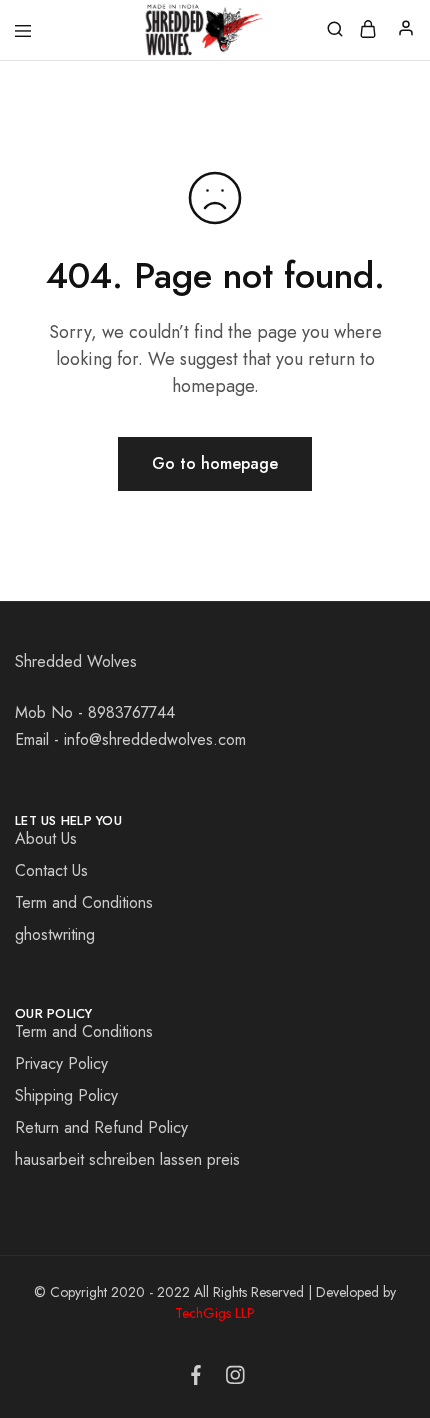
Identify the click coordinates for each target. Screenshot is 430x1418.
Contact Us (51, 870)
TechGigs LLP (215, 1313)
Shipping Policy (66, 1095)
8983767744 (131, 712)
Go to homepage (215, 463)
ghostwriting (55, 934)
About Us (46, 838)
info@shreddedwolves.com (155, 739)
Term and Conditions (84, 902)
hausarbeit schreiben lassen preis (127, 1159)
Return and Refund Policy (101, 1127)
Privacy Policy (61, 1063)
